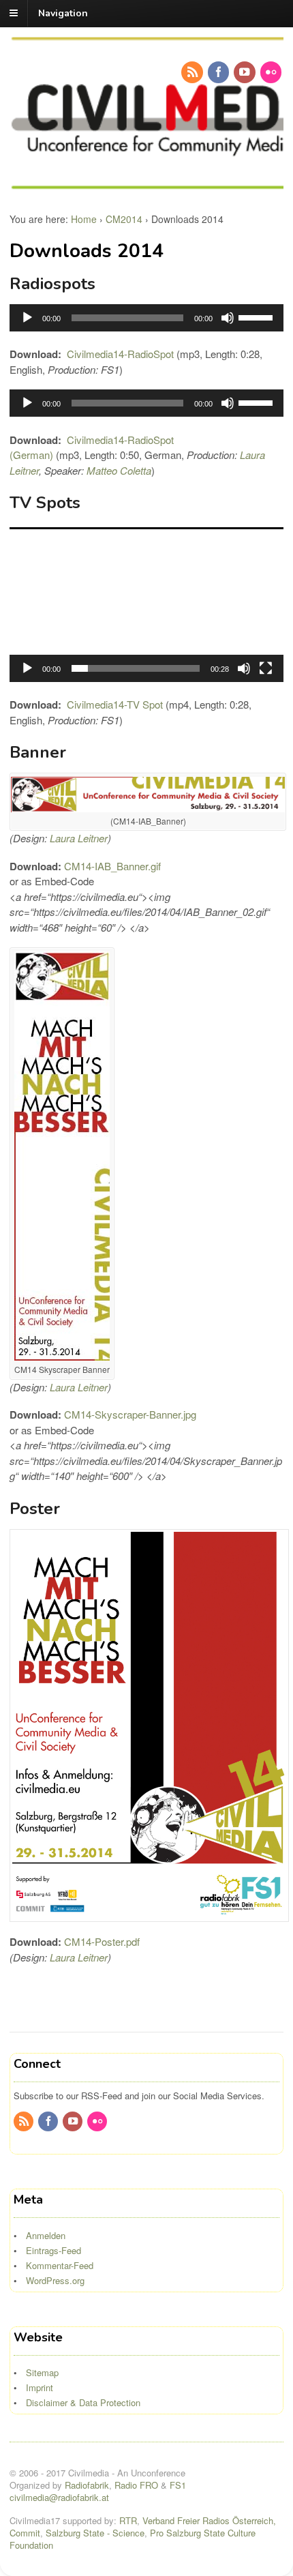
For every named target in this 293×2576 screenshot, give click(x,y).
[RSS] (193, 72)
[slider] (258, 316)
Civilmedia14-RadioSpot (120, 354)
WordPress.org (55, 2280)
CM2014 (124, 219)
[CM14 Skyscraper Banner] (62, 1356)
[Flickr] (272, 72)
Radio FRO (136, 2485)
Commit (25, 2533)
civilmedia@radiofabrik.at (59, 2497)
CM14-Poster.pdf (102, 1941)
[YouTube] (245, 72)
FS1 (178, 2485)
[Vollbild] (266, 668)
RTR (128, 2520)
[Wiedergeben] (27, 318)
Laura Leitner (79, 838)
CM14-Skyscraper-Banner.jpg (130, 1414)
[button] (146, 605)
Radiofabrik (87, 2485)
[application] (146, 318)
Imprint (40, 2387)
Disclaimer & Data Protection (83, 2402)
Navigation (63, 13)
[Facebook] (219, 72)
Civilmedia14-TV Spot (115, 704)
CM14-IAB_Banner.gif (112, 866)
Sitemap (42, 2372)
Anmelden (46, 2235)
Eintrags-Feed (53, 2250)
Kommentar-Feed (60, 2265)
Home (84, 219)
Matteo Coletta (119, 470)
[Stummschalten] (228, 318)
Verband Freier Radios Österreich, (209, 2520)
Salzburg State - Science (95, 2533)
